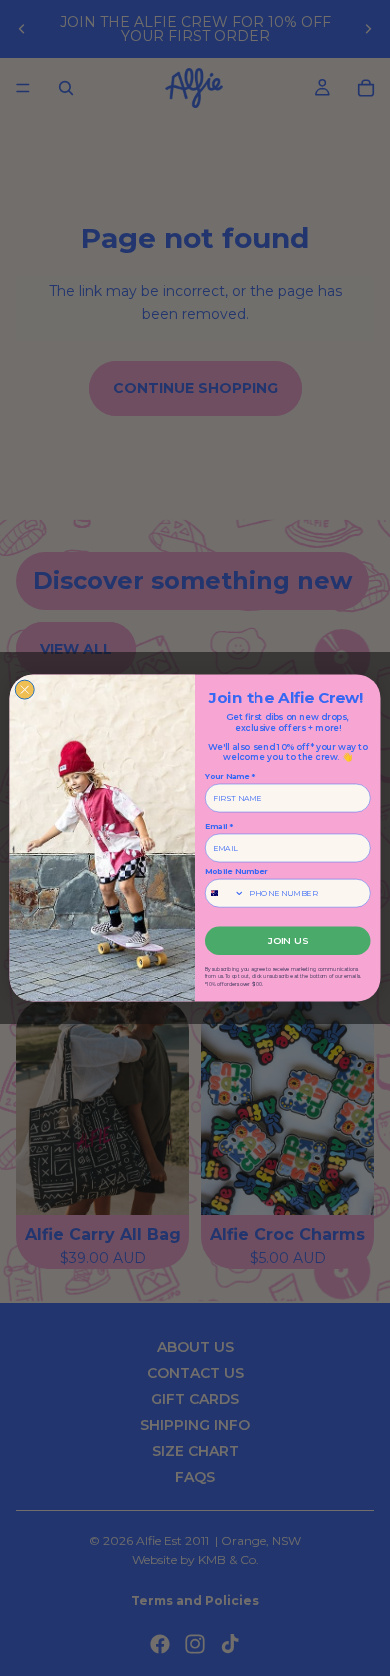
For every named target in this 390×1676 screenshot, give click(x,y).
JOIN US (288, 940)
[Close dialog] (24, 689)
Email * (219, 826)
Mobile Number (236, 871)
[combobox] (224, 893)
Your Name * (230, 776)
